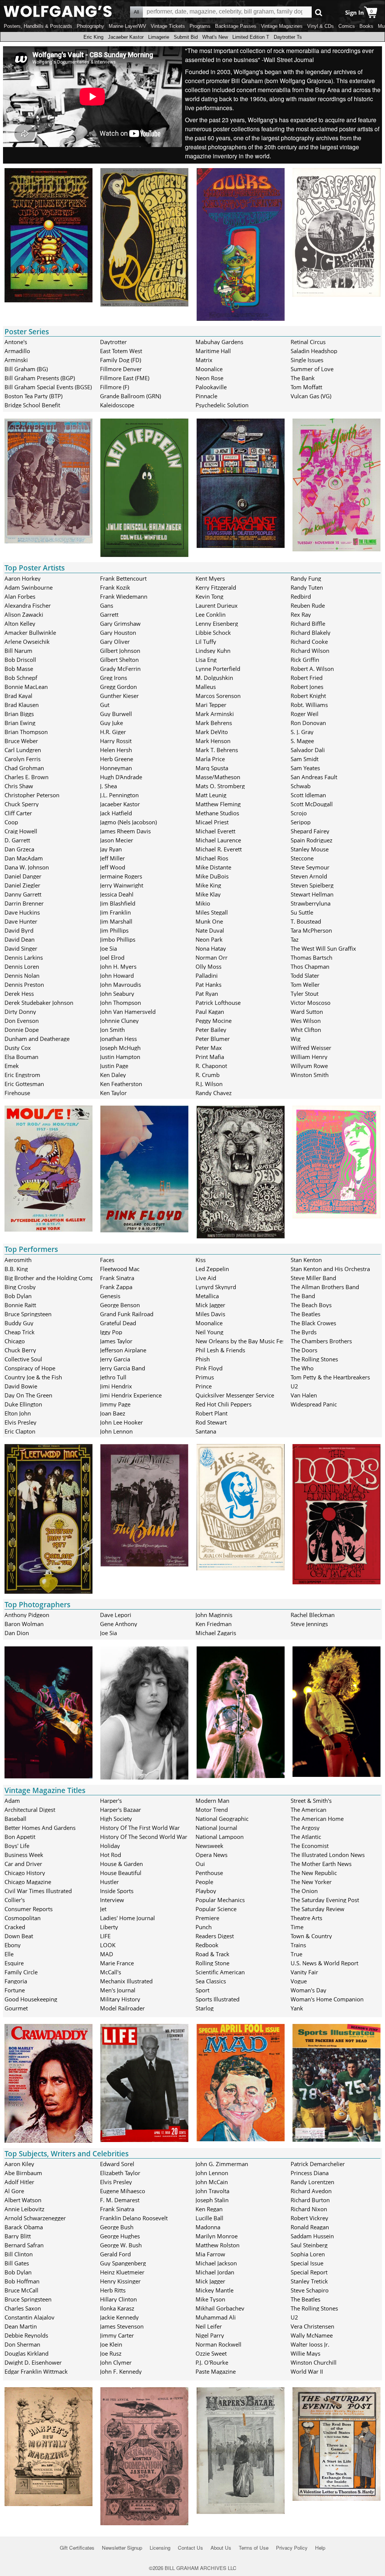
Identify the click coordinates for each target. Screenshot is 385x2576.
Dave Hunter (21, 921)
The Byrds (304, 1332)
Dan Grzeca (19, 849)
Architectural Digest (30, 1810)
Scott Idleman (308, 795)
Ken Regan (209, 2209)
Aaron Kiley (19, 2164)
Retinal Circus (308, 342)
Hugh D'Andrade (121, 777)
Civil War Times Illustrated (38, 1891)
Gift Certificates (77, 2548)
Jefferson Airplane (123, 1350)
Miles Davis (210, 1314)
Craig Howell (21, 831)
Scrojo (299, 813)
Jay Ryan (111, 849)
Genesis (110, 1296)
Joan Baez (113, 1413)
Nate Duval (210, 930)
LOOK (108, 1945)
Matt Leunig (211, 795)
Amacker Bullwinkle (30, 633)
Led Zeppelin (212, 1269)
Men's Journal (118, 1990)
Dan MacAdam (24, 858)
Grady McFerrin (120, 669)
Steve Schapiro (310, 2290)
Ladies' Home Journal (127, 1918)
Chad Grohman (24, 768)
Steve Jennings (309, 1624)
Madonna (208, 2227)
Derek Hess (19, 994)
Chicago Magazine (28, 1882)
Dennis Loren (22, 966)
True (296, 1954)
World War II (307, 2371)
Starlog (205, 2008)
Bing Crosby (20, 1287)
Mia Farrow (210, 2254)
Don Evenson (22, 1021)
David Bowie (21, 1386)
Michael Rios (212, 858)
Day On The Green (28, 1395)
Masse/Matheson (218, 777)
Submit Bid (186, 37)
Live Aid (206, 1278)
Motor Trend (212, 1810)
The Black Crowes (313, 1323)
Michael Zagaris (216, 1633)
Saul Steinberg (309, 2245)
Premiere (207, 1918)
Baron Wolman (24, 1624)
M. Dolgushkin (214, 678)
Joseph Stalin (212, 2200)
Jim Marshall (116, 921)
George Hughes (120, 2236)
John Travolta (212, 2191)
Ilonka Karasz (117, 2308)
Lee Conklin (211, 614)
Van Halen (304, 1395)
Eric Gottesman (24, 1084)
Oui (200, 1864)
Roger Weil (305, 714)
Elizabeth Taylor (120, 2173)
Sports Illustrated (218, 1999)
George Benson (120, 1305)
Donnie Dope (22, 1030)
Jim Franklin (115, 912)
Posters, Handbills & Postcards (38, 26)
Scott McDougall (312, 804)
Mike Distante (213, 867)
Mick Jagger (210, 1305)
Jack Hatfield (116, 813)
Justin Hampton (120, 1057)
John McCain (212, 2182)
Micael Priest (212, 822)
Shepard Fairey (310, 831)
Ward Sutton (307, 1012)
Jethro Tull (113, 1377)
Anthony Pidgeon (27, 1615)
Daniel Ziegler (22, 885)
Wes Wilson (306, 1021)
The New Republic (314, 1873)
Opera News (211, 1855)
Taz (295, 939)
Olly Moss (208, 966)
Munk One (209, 921)
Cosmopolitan (23, 1918)
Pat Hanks (208, 985)
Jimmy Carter (117, 2335)
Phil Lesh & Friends (220, 1350)
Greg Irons (114, 678)
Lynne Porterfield (218, 669)
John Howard (117, 975)
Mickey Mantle (214, 2290)
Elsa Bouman (21, 1057)
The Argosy (305, 1828)
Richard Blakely (311, 633)
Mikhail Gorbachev (220, 2308)
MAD (107, 1954)
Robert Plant (211, 1413)
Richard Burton (310, 2200)
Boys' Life (17, 1846)
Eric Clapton (20, 1431)
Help (320, 2548)
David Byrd (19, 930)
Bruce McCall (21, 2290)
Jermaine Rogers (121, 876)
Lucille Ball (209, 2218)
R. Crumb (208, 1075)
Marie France (117, 1963)
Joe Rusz (111, 2353)
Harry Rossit (116, 741)
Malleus (206, 687)
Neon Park (209, 939)
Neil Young (209, 1332)
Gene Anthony (119, 1624)
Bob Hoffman (22, 2281)
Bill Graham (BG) (26, 369)
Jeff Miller (112, 858)
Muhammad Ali (216, 2317)
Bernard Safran (24, 2245)
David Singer (21, 948)
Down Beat (19, 1936)
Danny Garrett (23, 894)
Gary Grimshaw (120, 624)
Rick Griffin (305, 660)
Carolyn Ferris (23, 759)
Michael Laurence (218, 840)
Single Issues (307, 360)
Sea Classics (211, 1981)
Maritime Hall (213, 351)
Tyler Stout (305, 994)
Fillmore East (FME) (125, 378)
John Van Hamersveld (128, 1012)
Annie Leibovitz (24, 2209)
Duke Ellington (23, 1404)
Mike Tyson (210, 2299)
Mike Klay (208, 894)
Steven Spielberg (312, 885)
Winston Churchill (314, 2362)
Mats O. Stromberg (220, 786)
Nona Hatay (211, 948)
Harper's (111, 1801)
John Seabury (117, 994)
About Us (221, 2548)
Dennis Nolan (22, 975)
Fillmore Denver (121, 369)
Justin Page (114, 1066)
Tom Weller (305, 985)
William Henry (309, 1057)
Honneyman (116, 768)
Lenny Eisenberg (217, 624)
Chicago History (25, 1873)
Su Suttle (302, 912)
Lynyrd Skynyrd (216, 1287)
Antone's (16, 342)
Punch (204, 1927)
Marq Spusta (212, 768)
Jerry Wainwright (122, 885)
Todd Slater (305, 975)
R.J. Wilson (209, 1084)
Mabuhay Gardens (219, 342)
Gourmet (16, 2008)
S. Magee (302, 741)
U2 (294, 1386)
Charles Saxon (23, 2308)
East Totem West (121, 351)
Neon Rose (209, 378)
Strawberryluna (311, 903)
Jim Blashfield (118, 903)
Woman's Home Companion (327, 1999)
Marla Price (210, 759)
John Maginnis (214, 1615)
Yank (297, 2008)
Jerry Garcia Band (123, 1368)
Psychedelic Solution (222, 405)
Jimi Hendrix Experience (131, 1395)
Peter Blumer (213, 1039)
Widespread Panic (314, 1404)
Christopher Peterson (32, 795)
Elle (9, 1954)
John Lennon (116, 1431)
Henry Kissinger (120, 2281)
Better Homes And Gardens (40, 1828)
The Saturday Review (318, 1909)
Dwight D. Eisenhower (33, 2362)
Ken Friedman (214, 1624)
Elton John (18, 1413)
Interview (112, 1900)
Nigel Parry (210, 2335)
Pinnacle (206, 396)
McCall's (111, 1972)
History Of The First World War (140, 1828)
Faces (107, 1260)
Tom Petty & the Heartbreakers (330, 1377)
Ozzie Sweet (211, 2353)
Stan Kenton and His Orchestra (330, 1269)
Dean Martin (21, 2326)
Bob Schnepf (21, 678)
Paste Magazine (216, 2371)
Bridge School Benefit (32, 405)
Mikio (203, 903)
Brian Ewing (20, 723)
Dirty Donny (20, 1012)
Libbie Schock (213, 633)
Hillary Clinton (118, 2299)
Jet (103, 1909)
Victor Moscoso (311, 1003)
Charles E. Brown (27, 777)
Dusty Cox (18, 1048)
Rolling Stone (212, 1963)
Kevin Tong (209, 596)
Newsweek (209, 1846)
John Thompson (121, 1003)
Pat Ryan (207, 994)
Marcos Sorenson (218, 696)
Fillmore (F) (114, 387)
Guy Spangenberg (123, 2263)
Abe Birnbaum (23, 2173)
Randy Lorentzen (312, 2182)
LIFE (105, 1936)
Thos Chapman (310, 966)
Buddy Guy (19, 1323)
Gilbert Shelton (119, 660)
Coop (11, 822)
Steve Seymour (310, 867)
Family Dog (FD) (121, 360)
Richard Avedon (311, 2191)
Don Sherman (22, 2344)
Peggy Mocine (214, 1021)
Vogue (299, 1981)
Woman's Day (308, 1990)
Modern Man (212, 1801)
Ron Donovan (308, 723)
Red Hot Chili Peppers (224, 1404)
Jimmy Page (115, 1404)
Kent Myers (210, 578)
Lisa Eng (206, 660)
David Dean (20, 939)
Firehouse (17, 1093)
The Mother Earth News (321, 1864)
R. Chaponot (211, 1066)
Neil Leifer (209, 2326)
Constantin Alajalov (30, 2317)
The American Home (317, 1819)
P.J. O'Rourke (212, 2362)
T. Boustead (306, 921)
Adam (12, 1801)
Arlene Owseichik (27, 642)
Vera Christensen (312, 2326)
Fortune (15, 1990)
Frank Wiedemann (124, 596)
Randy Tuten (307, 587)
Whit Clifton (306, 1030)
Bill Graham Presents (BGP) (40, 378)
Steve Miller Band (313, 1278)
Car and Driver (23, 1864)
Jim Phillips (114, 930)
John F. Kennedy (121, 2371)
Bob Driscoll (20, 660)
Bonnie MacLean (26, 687)
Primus (205, 1377)
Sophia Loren (308, 2254)
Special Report (309, 2272)
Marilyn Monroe (217, 2236)
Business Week (24, 1855)
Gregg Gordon (118, 687)
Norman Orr (211, 957)
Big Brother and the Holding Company (54, 1278)
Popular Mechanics (220, 1900)
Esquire (14, 1963)
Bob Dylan (18, 1296)
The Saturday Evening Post (325, 1900)
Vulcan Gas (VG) (311, 396)
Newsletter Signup (122, 2548)
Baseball (15, 1819)
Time (297, 1927)
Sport (202, 1990)
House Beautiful (121, 1873)
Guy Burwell (116, 714)
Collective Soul (23, 1359)
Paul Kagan (210, 1012)
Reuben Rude (308, 605)
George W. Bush (121, 2245)
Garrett (109, 614)
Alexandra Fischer (28, 605)
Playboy (206, 1891)
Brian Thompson (26, 732)
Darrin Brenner (24, 903)
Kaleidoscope (117, 405)
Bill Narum (18, 651)
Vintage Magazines (282, 26)
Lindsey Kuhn (213, 651)
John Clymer (116, 2362)
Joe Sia (108, 948)
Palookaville (211, 387)
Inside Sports (117, 1891)
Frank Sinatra (117, 1278)
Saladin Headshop (314, 351)
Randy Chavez (214, 1093)
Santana (206, 1431)
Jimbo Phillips (118, 939)
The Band (303, 1296)
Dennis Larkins (24, 957)
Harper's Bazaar (121, 1810)
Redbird (301, 596)
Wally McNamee (312, 2335)
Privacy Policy (292, 2548)
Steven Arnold (309, 876)
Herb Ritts (113, 2290)
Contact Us (190, 2548)
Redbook (207, 1945)
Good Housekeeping (31, 1999)
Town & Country (311, 1936)
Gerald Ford (115, 2254)
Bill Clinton (19, 2254)
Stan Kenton (306, 1260)
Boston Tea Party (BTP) (33, 396)
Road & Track (212, 1954)
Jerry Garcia (115, 1359)
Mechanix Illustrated (126, 1981)
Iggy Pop (111, 1332)
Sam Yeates (305, 768)
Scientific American (220, 1972)
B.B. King (16, 1269)
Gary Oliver (115, 642)
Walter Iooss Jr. (310, 2344)
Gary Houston (118, 633)
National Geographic (222, 1819)
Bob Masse (19, 669)
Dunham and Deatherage (37, 1039)
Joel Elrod (112, 957)
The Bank (303, 378)
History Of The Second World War (144, 1837)
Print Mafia (210, 1057)
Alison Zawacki (24, 614)
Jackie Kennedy (119, 2317)
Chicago (15, 1341)
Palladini (207, 975)
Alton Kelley (20, 624)
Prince (204, 1386)
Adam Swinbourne (29, 587)
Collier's (15, 1900)
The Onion (304, 1891)
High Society (116, 1819)
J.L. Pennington (119, 795)
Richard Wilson (310, 651)
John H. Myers (118, 966)
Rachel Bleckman (313, 1615)
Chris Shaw (19, 786)
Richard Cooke (309, 642)
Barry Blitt (18, 2236)
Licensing (160, 2548)
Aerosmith (18, 1260)
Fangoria (16, 1981)
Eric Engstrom (22, 1075)
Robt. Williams (309, 705)
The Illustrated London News (328, 1855)
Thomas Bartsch (311, 957)
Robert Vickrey (309, 2218)
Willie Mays (305, 2353)
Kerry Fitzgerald (216, 587)
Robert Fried (307, 678)
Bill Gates (17, 2263)
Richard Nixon (309, 2209)
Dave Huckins (22, 912)
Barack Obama (24, 2227)
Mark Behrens (214, 723)
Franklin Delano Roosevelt (134, 2218)
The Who (302, 1368)
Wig (296, 1039)
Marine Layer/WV (127, 26)
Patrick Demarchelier (318, 2164)
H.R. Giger (113, 732)
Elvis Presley (20, 1422)
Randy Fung (306, 578)
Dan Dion (17, 1633)
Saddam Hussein (312, 2236)
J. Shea (108, 786)
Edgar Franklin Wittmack (36, 2371)
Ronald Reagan (310, 2227)
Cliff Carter (18, 813)
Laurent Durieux (217, 605)
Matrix (204, 360)
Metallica (207, 1296)
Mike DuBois (212, 876)
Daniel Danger (23, 876)
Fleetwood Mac (120, 1269)
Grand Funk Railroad (127, 1314)
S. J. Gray (302, 732)
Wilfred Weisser (311, 1048)
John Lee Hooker (121, 1422)
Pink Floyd (209, 1368)
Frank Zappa (116, 1287)
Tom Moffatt (306, 387)
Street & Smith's (311, 1801)
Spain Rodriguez (311, 840)
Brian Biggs (19, 714)
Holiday (110, 1846)
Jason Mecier (117, 840)
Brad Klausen (22, 705)
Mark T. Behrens (217, 750)
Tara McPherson (311, 930)
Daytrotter (113, 342)
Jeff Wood (113, 867)
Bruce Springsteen (28, 1314)
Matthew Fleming (218, 804)
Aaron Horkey (23, 578)
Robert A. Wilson (312, 669)
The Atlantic (306, 1837)
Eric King (93, 37)
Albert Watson (23, 2200)
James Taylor (116, 1341)
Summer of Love (312, 369)
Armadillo (17, 351)
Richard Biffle (308, 624)
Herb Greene (117, 759)
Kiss (201, 1260)
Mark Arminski (215, 714)
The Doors (304, 1350)
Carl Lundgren (23, 750)
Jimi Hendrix (116, 1386)
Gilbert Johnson (120, 651)
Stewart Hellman (312, 894)
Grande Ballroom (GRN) (130, 396)
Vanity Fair (304, 1972)
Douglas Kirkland (27, 2353)
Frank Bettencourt (123, 578)
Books (366, 26)
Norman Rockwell (218, 2344)
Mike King (208, 885)
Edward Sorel (117, 2164)
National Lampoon (220, 1837)
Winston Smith (310, 1075)
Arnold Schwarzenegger (35, 2218)
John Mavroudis (121, 985)
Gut (105, 705)
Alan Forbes (20, 596)
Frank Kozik (115, 587)
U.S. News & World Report (324, 1963)
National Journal (216, 1828)
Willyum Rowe (309, 1066)
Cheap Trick (20, 1332)
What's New (215, 37)
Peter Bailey (211, 1030)
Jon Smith (112, 1030)
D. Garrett (17, 840)
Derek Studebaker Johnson (39, 1003)
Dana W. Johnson (27, 867)
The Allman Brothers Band (325, 1287)
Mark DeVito (212, 732)
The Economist (310, 1846)
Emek (12, 1066)
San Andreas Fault (314, 777)
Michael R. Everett (219, 849)
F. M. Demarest (120, 2200)
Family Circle (21, 1972)
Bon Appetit (20, 1837)
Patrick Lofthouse (218, 1003)
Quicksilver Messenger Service (235, 1395)
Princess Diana (310, 2173)
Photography (90, 26)
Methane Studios (217, 813)
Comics (347, 26)
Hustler (109, 1882)
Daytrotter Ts (288, 37)
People (204, 1882)
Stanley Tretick (309, 2281)
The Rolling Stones (314, 1359)
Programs (200, 26)
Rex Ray (301, 614)
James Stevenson (122, 2326)
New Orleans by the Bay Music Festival (246, 1341)
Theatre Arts (306, 1918)
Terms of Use (254, 2548)
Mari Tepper (211, 705)
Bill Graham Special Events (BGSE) (48, 387)
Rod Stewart (211, 1422)
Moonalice (209, 369)
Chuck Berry (20, 1350)
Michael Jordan (215, 2272)
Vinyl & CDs (321, 26)
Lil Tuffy (206, 642)
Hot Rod (111, 1855)
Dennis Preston (24, 985)
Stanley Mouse (310, 849)
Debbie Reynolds (26, 2335)
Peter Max (209, 1048)
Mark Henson (213, 741)
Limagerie (159, 37)
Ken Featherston (121, 1084)
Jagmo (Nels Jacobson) (128, 822)
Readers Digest (215, 1936)
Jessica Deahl (117, 894)
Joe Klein (111, 2344)
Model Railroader (122, 2008)
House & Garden (121, 1864)
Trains (298, 1945)
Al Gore (14, 2191)
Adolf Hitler (19, 2182)
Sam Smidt (305, 759)
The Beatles (305, 1314)
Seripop (301, 822)
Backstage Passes (236, 26)
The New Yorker (311, 1882)
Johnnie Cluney (119, 1021)
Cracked (15, 1927)
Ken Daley (113, 1075)
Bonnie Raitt (20, 1305)
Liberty (109, 1927)
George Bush (117, 2227)
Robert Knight (308, 696)
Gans (107, 605)
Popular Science (216, 1909)
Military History (120, 1999)
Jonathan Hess (118, 1039)
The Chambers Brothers (321, 1341)
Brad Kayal (18, 696)
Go (319, 12)
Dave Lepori (116, 1615)
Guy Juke (111, 723)
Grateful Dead (118, 1323)
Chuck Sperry (22, 804)
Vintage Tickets (168, 26)
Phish (203, 1359)
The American (308, 1810)
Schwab (301, 786)
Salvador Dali (308, 750)
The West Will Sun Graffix (323, 948)
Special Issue (307, 2263)
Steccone (302, 858)
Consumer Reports (29, 1909)
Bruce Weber (21, 741)
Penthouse (209, 1873)
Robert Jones (307, 687)
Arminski (16, 360)
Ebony (13, 1945)
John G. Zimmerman (222, 2164)
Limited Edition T (251, 37)
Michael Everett (215, 831)
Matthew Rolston (218, 2245)
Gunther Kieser (119, 696)
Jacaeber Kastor (126, 37)
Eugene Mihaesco (123, 2191)
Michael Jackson (216, 2263)
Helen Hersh (116, 750)
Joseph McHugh (120, 1048)
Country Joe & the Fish (33, 1377)
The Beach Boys (311, 1305)
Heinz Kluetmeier (122, 2272)
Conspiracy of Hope (30, 1368)
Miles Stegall (212, 912)
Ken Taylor (113, 1093)
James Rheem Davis (125, 831)
